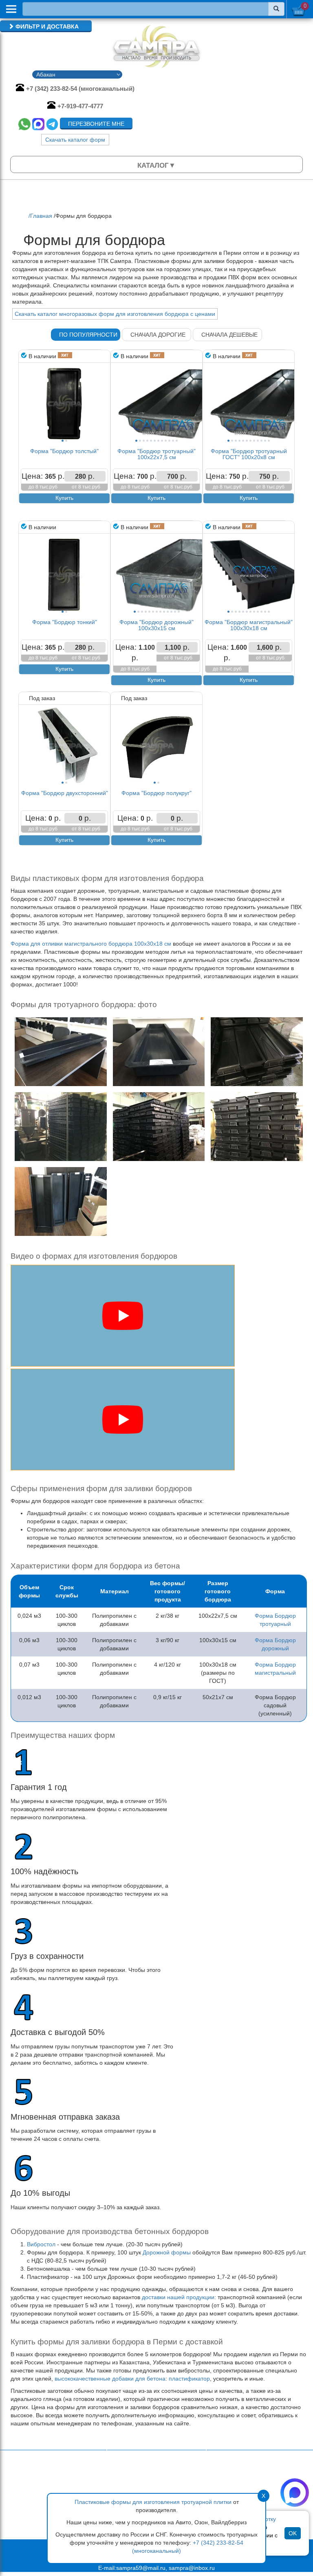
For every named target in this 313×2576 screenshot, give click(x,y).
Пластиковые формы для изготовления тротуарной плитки (153, 2502)
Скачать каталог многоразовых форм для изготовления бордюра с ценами (115, 314)
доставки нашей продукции (178, 2297)
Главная (124, 2478)
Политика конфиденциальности (156, 2486)
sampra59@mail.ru (141, 2568)
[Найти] (276, 9)
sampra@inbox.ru (192, 2568)
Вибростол (41, 2244)
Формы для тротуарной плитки (254, 2474)
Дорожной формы (167, 2252)
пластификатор (189, 2379)
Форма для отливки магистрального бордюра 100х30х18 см (91, 944)
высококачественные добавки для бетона (110, 2379)
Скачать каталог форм (75, 140)
